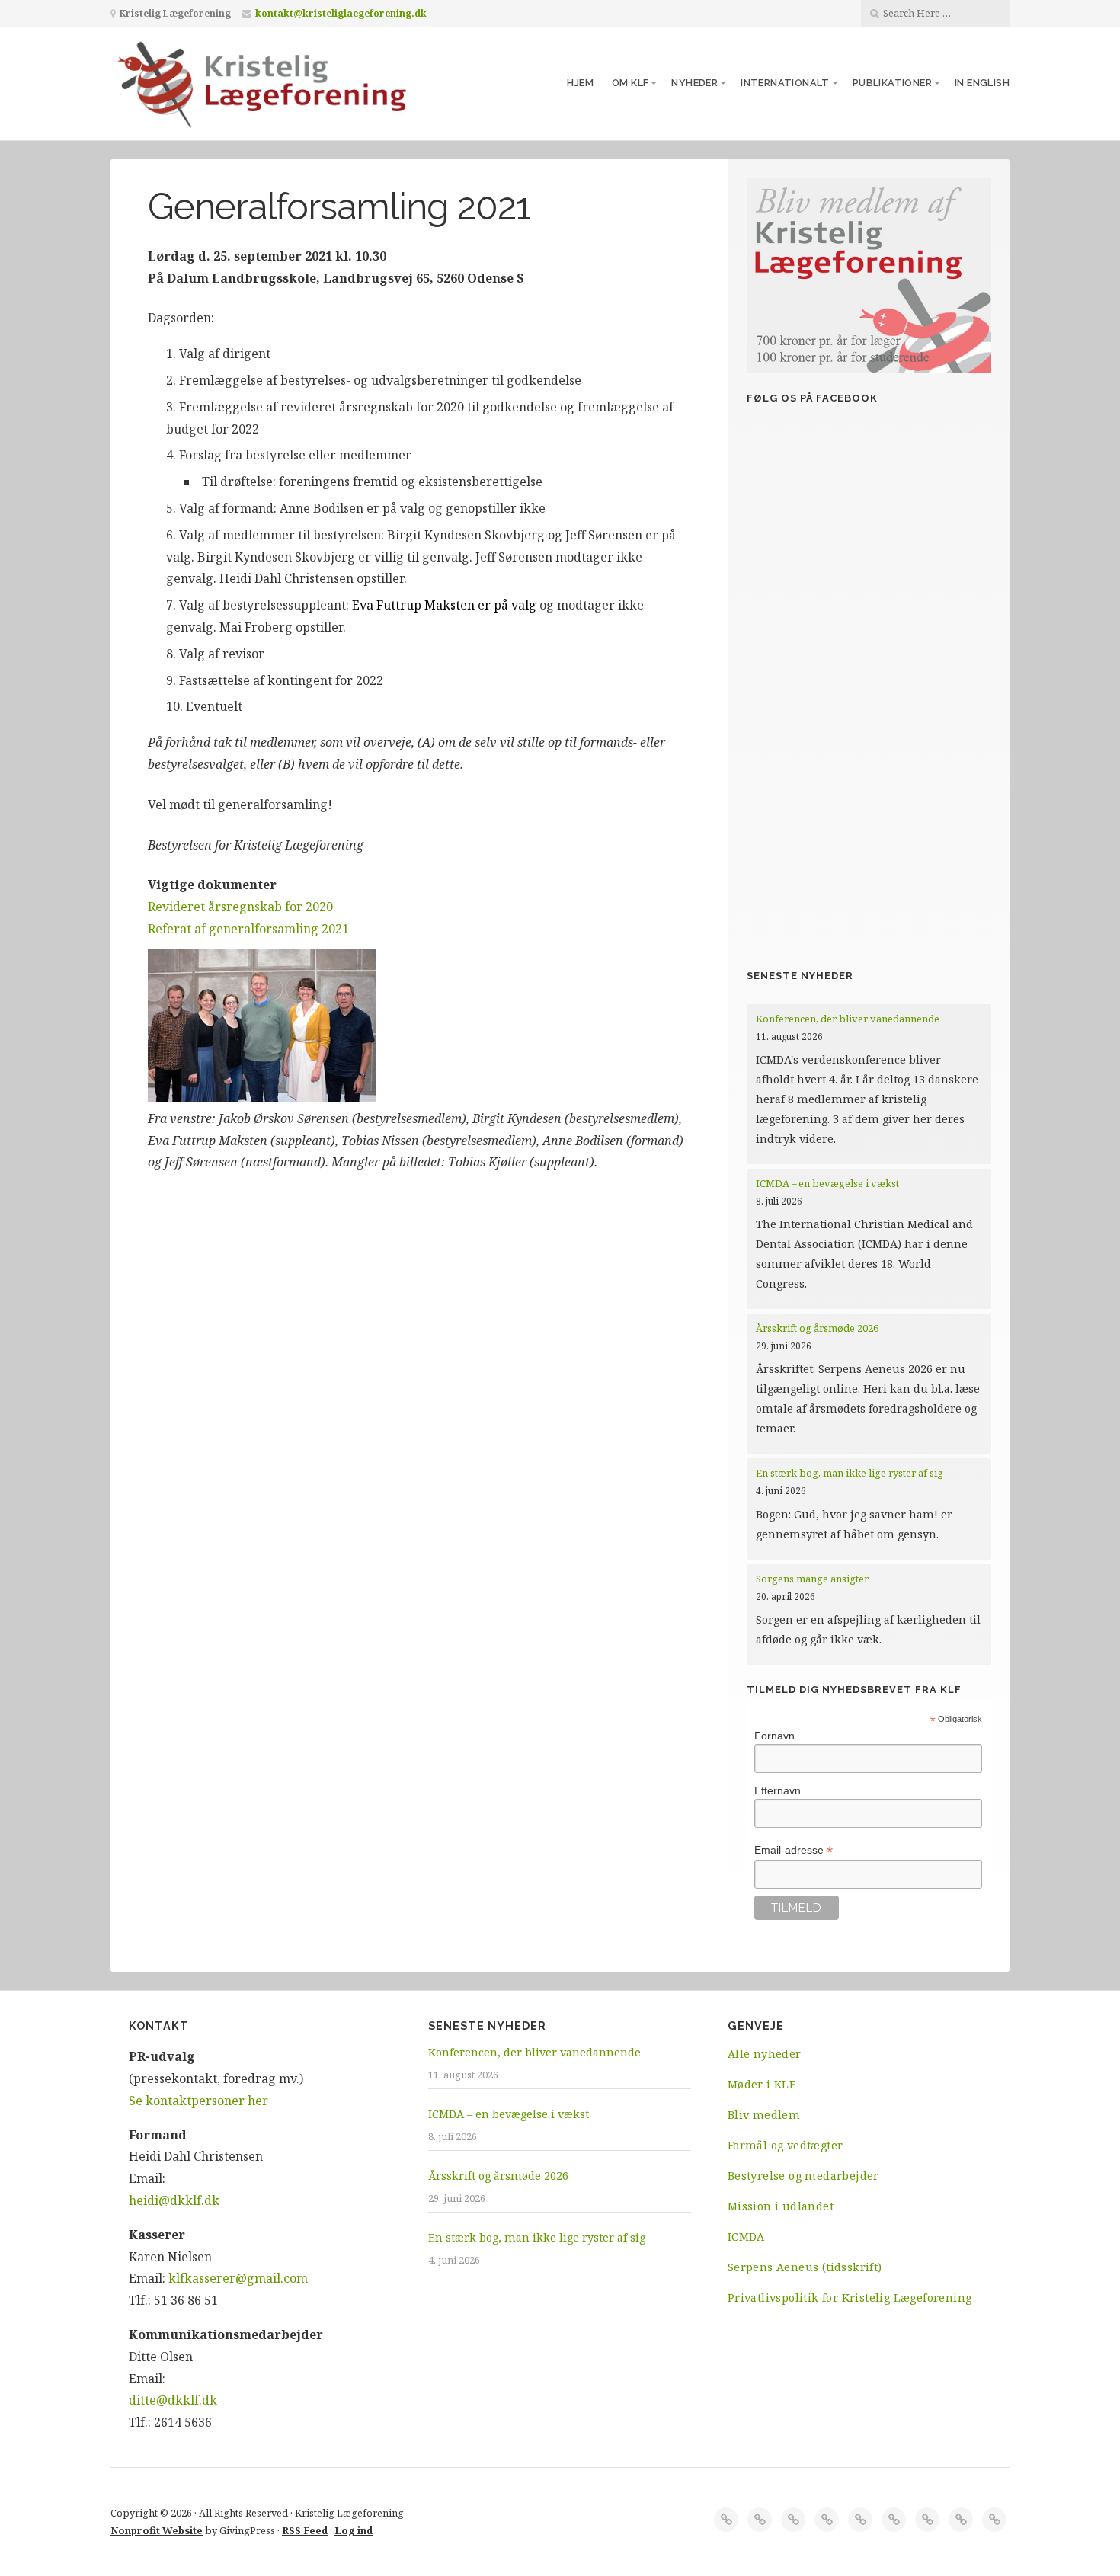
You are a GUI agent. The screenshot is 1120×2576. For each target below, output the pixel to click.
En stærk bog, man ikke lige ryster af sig (851, 1473)
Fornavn (774, 1736)
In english (982, 83)
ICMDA (746, 2237)
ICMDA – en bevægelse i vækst (829, 1183)
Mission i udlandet (781, 2206)
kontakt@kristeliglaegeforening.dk (341, 13)
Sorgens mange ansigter (812, 1579)
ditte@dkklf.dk (173, 2400)
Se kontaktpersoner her (198, 2101)
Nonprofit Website (157, 2530)
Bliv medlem (764, 2115)
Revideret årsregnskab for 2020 (240, 907)
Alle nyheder (765, 2054)
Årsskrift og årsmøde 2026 (817, 1328)
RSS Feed (305, 2530)
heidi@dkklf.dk (174, 2200)
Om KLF (630, 83)
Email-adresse (794, 1850)
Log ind (354, 2530)
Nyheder (694, 83)
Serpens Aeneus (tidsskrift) (805, 2267)
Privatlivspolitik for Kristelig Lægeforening (850, 2298)
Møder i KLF (762, 2084)
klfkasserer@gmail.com (238, 2278)
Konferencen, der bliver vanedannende (848, 1019)
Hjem (580, 83)
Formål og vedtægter (786, 2145)
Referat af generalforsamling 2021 (248, 929)
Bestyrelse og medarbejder (803, 2176)
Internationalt (785, 83)
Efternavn (778, 1790)
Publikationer (892, 83)
